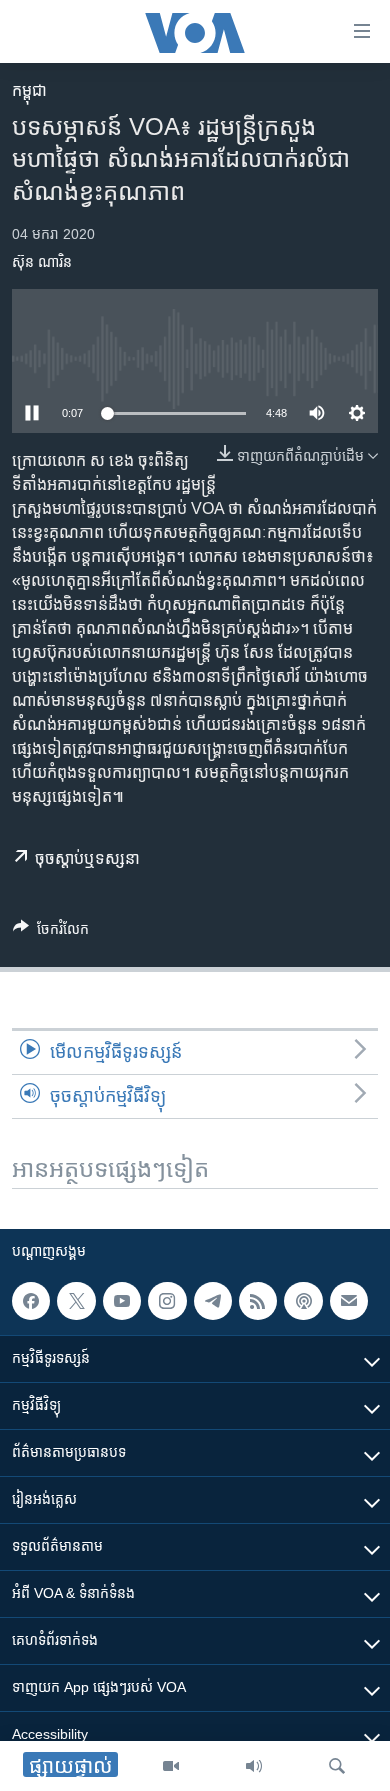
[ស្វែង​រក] (337, 1766)
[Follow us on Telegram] (213, 1301)
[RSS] (258, 1301)
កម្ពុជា (29, 90)
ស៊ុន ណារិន (42, 262)
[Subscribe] (349, 1301)
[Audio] (254, 1766)
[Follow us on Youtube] (122, 1301)
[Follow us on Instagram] (167, 1301)
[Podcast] (303, 1301)
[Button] (51, 932)
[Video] (171, 1766)
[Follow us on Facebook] (31, 1301)
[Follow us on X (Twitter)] (76, 1301)
